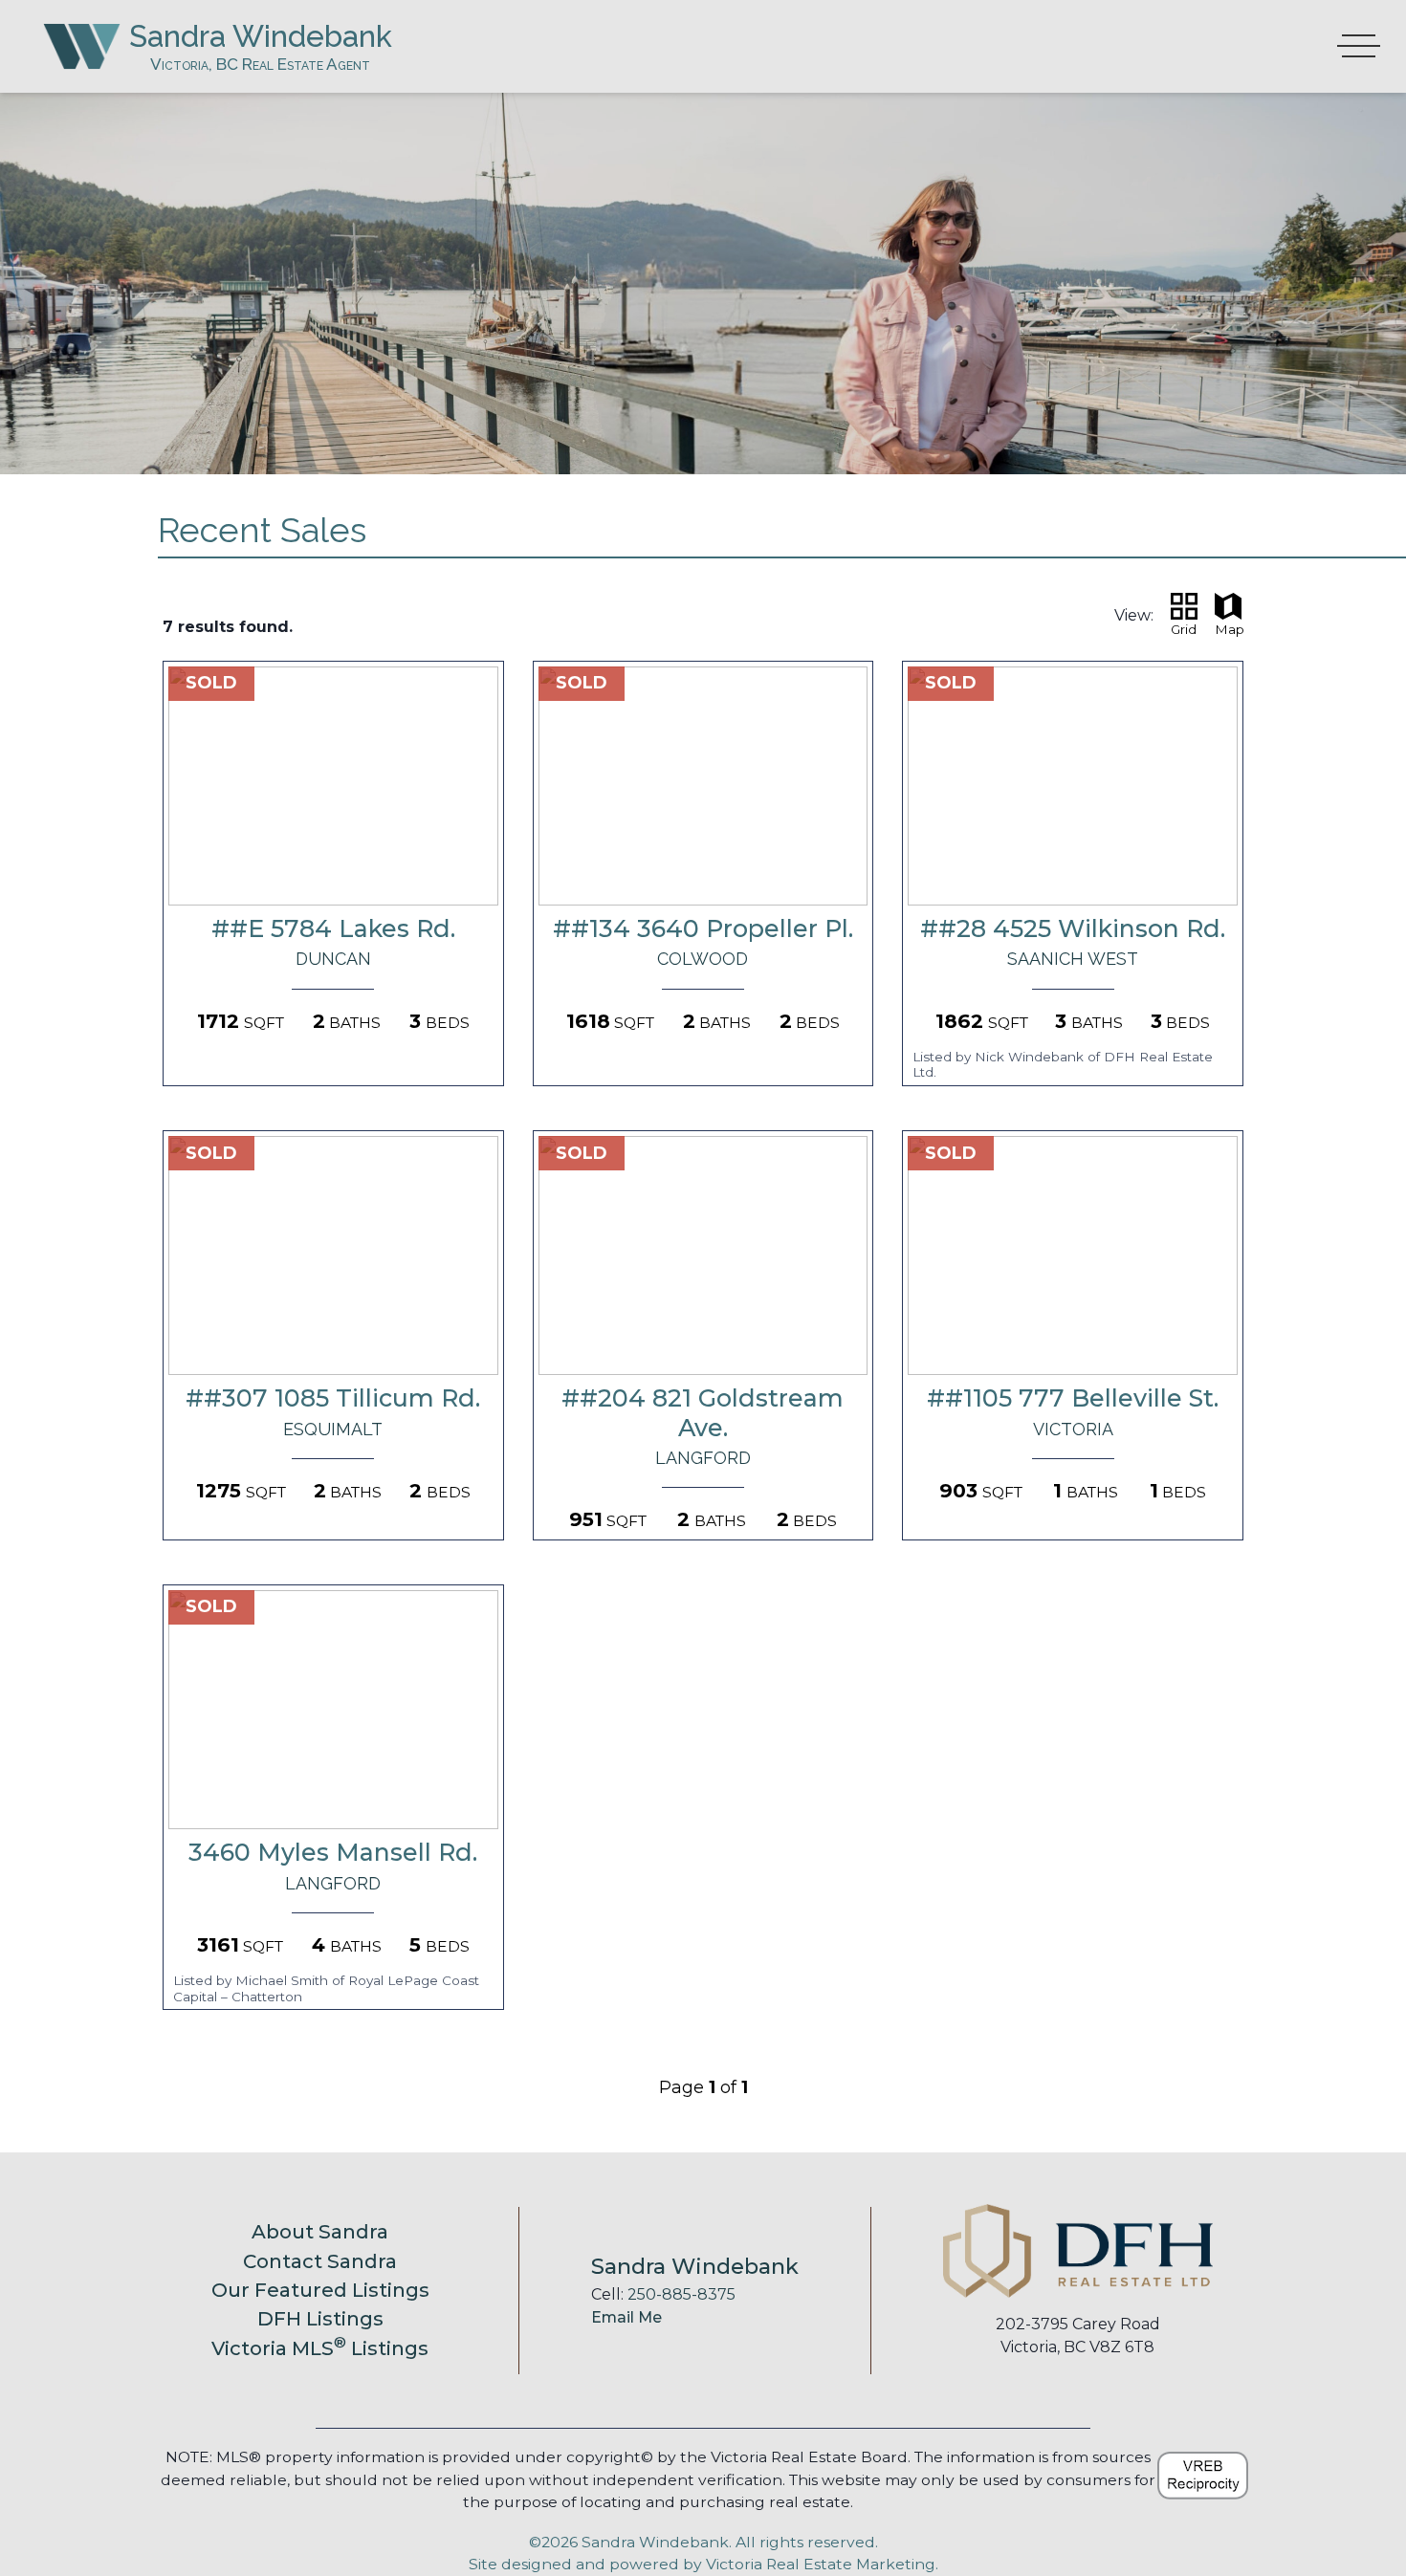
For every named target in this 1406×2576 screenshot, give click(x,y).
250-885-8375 (681, 2294)
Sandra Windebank (261, 36)
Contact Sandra (320, 2261)
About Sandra (320, 2231)
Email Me (626, 2317)
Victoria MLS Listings (320, 2348)
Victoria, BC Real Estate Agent (260, 64)
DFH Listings (320, 2318)
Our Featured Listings (320, 2290)
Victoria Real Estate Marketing (821, 2564)
